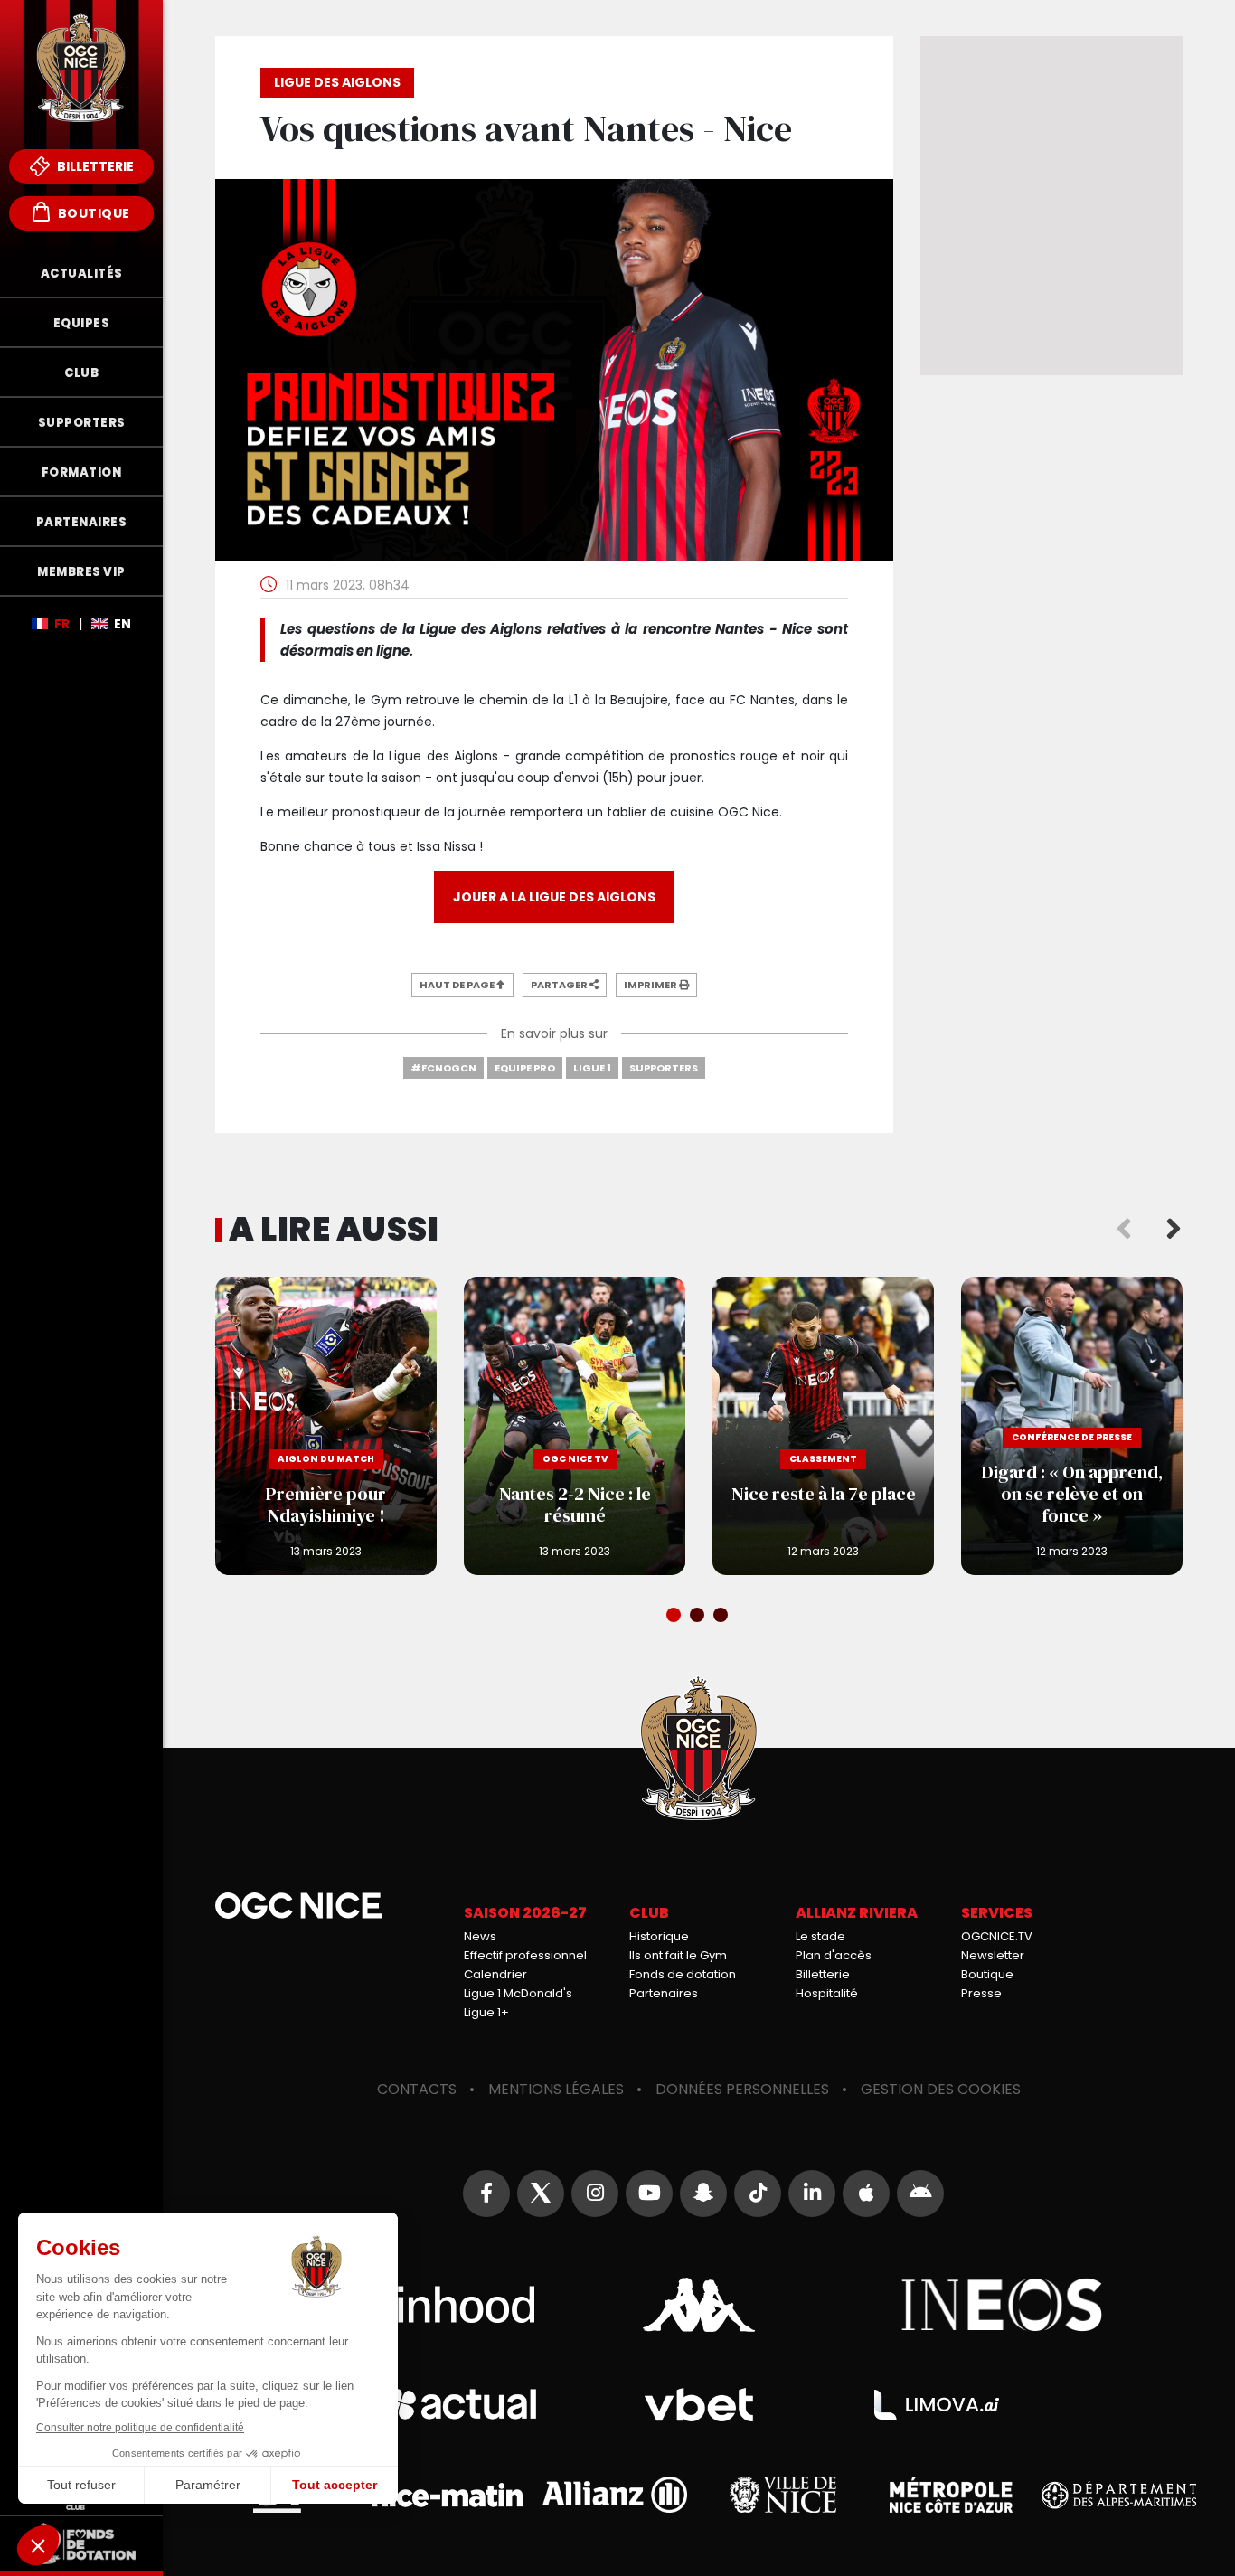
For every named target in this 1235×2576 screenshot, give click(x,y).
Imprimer (651, 985)
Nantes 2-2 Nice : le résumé (575, 1426)
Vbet (699, 2405)
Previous (1124, 1230)
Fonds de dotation (683, 1974)
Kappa (699, 2305)
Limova (937, 2405)
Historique (659, 1936)
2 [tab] (699, 1617)
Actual (461, 2405)
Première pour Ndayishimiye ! (326, 1426)
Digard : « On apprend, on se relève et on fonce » (1072, 1426)
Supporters (664, 1068)
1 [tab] (675, 1617)
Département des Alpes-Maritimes (1119, 2495)
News (480, 1936)
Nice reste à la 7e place (823, 1426)
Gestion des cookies (941, 2089)
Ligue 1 (592, 1068)
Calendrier (495, 1974)
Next (1174, 1230)
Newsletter (993, 1955)
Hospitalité (827, 1993)
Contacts (417, 2089)
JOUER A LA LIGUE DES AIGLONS (554, 897)
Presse (981, 1993)
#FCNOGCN (443, 1068)
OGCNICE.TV (997, 1936)
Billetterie (94, 166)
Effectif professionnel (525, 1955)
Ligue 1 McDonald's (518, 1993)
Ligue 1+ (486, 2012)
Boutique (92, 213)
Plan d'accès (834, 1955)
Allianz (615, 2495)
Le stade (820, 1936)
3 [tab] (722, 1617)
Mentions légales (556, 2089)
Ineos (1002, 2305)
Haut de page (458, 985)
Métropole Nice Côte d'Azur (951, 2495)
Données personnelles (742, 2089)
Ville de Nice (783, 2495)
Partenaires (664, 1993)
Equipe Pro (525, 1068)
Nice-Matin (447, 2495)
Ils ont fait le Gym (678, 1955)
